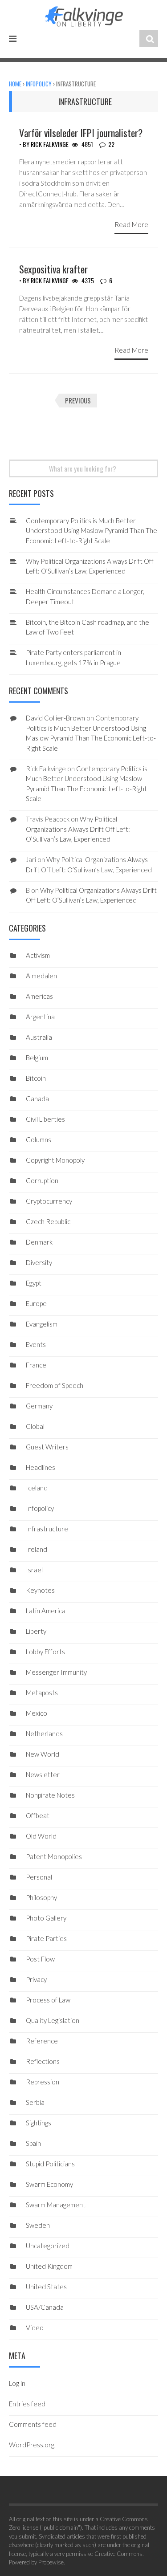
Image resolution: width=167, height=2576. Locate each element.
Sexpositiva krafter (53, 269)
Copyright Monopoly (55, 1160)
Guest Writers (47, 1447)
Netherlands (44, 1734)
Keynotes (40, 1590)
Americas (39, 996)
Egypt (34, 1283)
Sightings (39, 2123)
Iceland (37, 1488)
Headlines (41, 1467)
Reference (42, 2041)
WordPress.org (32, 2445)
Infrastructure (47, 1529)
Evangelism (42, 1324)
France (36, 1365)
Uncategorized (48, 2246)
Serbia (35, 2102)
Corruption (42, 1180)
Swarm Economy (49, 2184)
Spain (33, 2143)
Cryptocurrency (49, 1201)
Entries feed (27, 2404)
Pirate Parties (46, 1938)
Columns (39, 1139)
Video (35, 2328)
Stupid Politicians (50, 2164)
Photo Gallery (46, 1918)
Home (15, 84)
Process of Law (48, 2000)
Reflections (43, 2061)
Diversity (39, 1262)
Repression (43, 2082)
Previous (78, 400)
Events (36, 1344)
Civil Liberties (45, 1119)
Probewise (51, 2562)
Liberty (36, 1631)
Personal (39, 1877)
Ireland (37, 1549)
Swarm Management (56, 2205)
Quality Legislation (53, 2020)
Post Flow (40, 1959)
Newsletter (43, 1774)
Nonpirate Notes (50, 1795)
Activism (38, 955)
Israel (34, 1570)
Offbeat (38, 1815)
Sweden (38, 2225)
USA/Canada (45, 2307)
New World (43, 1754)
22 (111, 144)
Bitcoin (36, 1078)
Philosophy (41, 1897)
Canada (37, 1099)
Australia (39, 1037)
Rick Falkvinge (50, 144)
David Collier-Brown (55, 718)
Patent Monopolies (54, 1856)
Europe (36, 1303)
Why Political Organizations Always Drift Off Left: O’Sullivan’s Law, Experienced (78, 829)
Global (35, 1426)
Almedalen (41, 976)
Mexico (37, 1713)
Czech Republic (48, 1221)
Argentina (40, 1017)
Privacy (36, 1979)
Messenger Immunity (56, 1672)
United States (46, 2287)
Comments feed (33, 2424)
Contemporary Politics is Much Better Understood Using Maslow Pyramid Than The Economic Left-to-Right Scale (92, 531)
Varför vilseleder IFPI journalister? (81, 133)
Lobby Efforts (45, 1652)
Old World (41, 1836)
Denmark (39, 1242)
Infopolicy (39, 84)
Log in (17, 2383)
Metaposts (42, 1693)
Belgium (37, 1058)
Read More (131, 224)
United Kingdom (49, 2266)
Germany (39, 1406)
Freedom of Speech (55, 1385)
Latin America (46, 1611)
